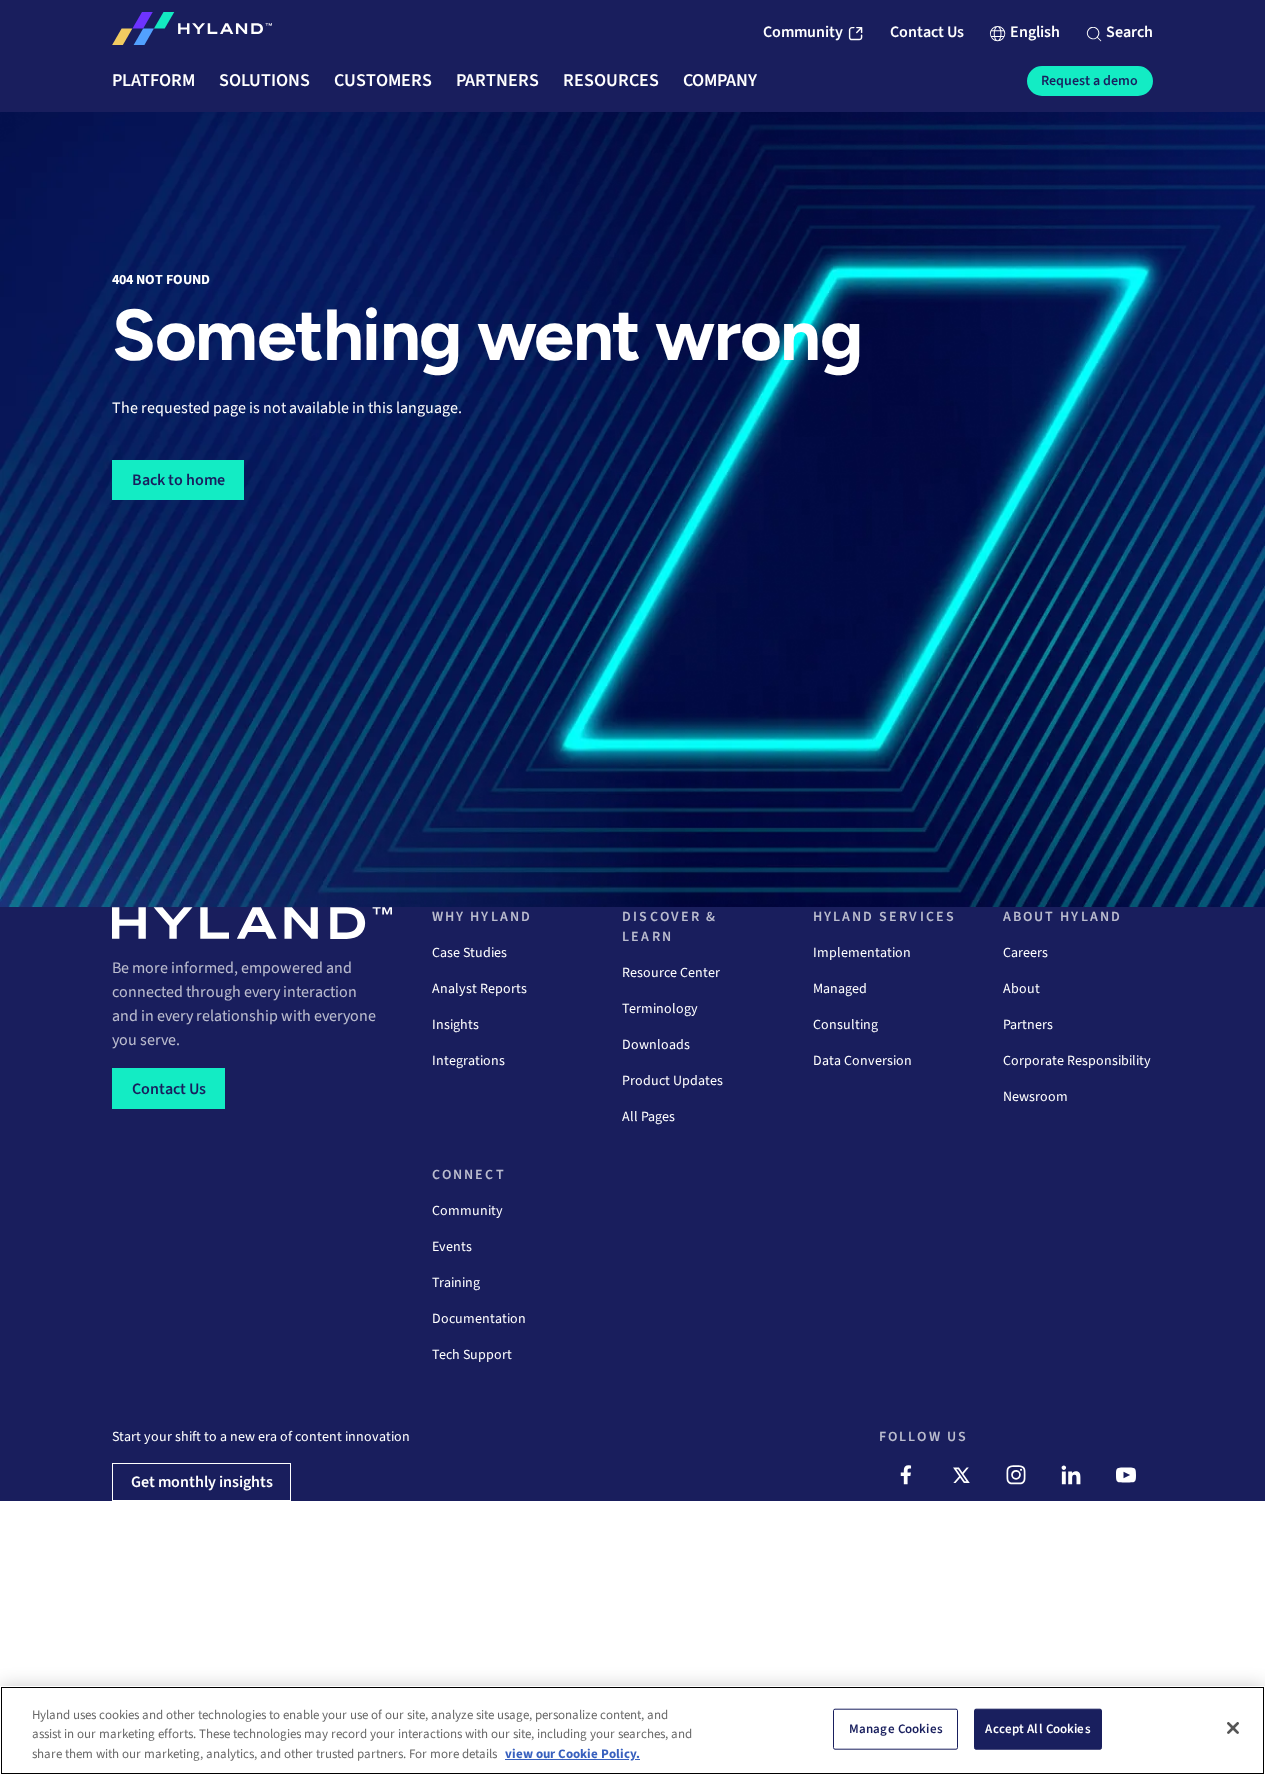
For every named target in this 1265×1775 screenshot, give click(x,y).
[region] (632, 1730)
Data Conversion (862, 1061)
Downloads (656, 1045)
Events (452, 1247)
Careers (1025, 953)
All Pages (648, 1117)
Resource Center (671, 973)
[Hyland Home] (192, 33)
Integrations (468, 1061)
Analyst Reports (479, 989)
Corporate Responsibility (1077, 1061)
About (1021, 989)
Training (456, 1283)
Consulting (845, 1025)
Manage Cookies (896, 1728)
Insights (455, 1025)
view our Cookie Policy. (572, 1754)
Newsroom (1035, 1097)
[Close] (1233, 1728)
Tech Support (472, 1355)
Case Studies (469, 953)
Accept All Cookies (1037, 1728)
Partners (1028, 1025)
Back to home (178, 480)
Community (467, 1211)
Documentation (479, 1319)
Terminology (660, 1009)
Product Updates (672, 1081)
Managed (840, 989)
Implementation (862, 953)
